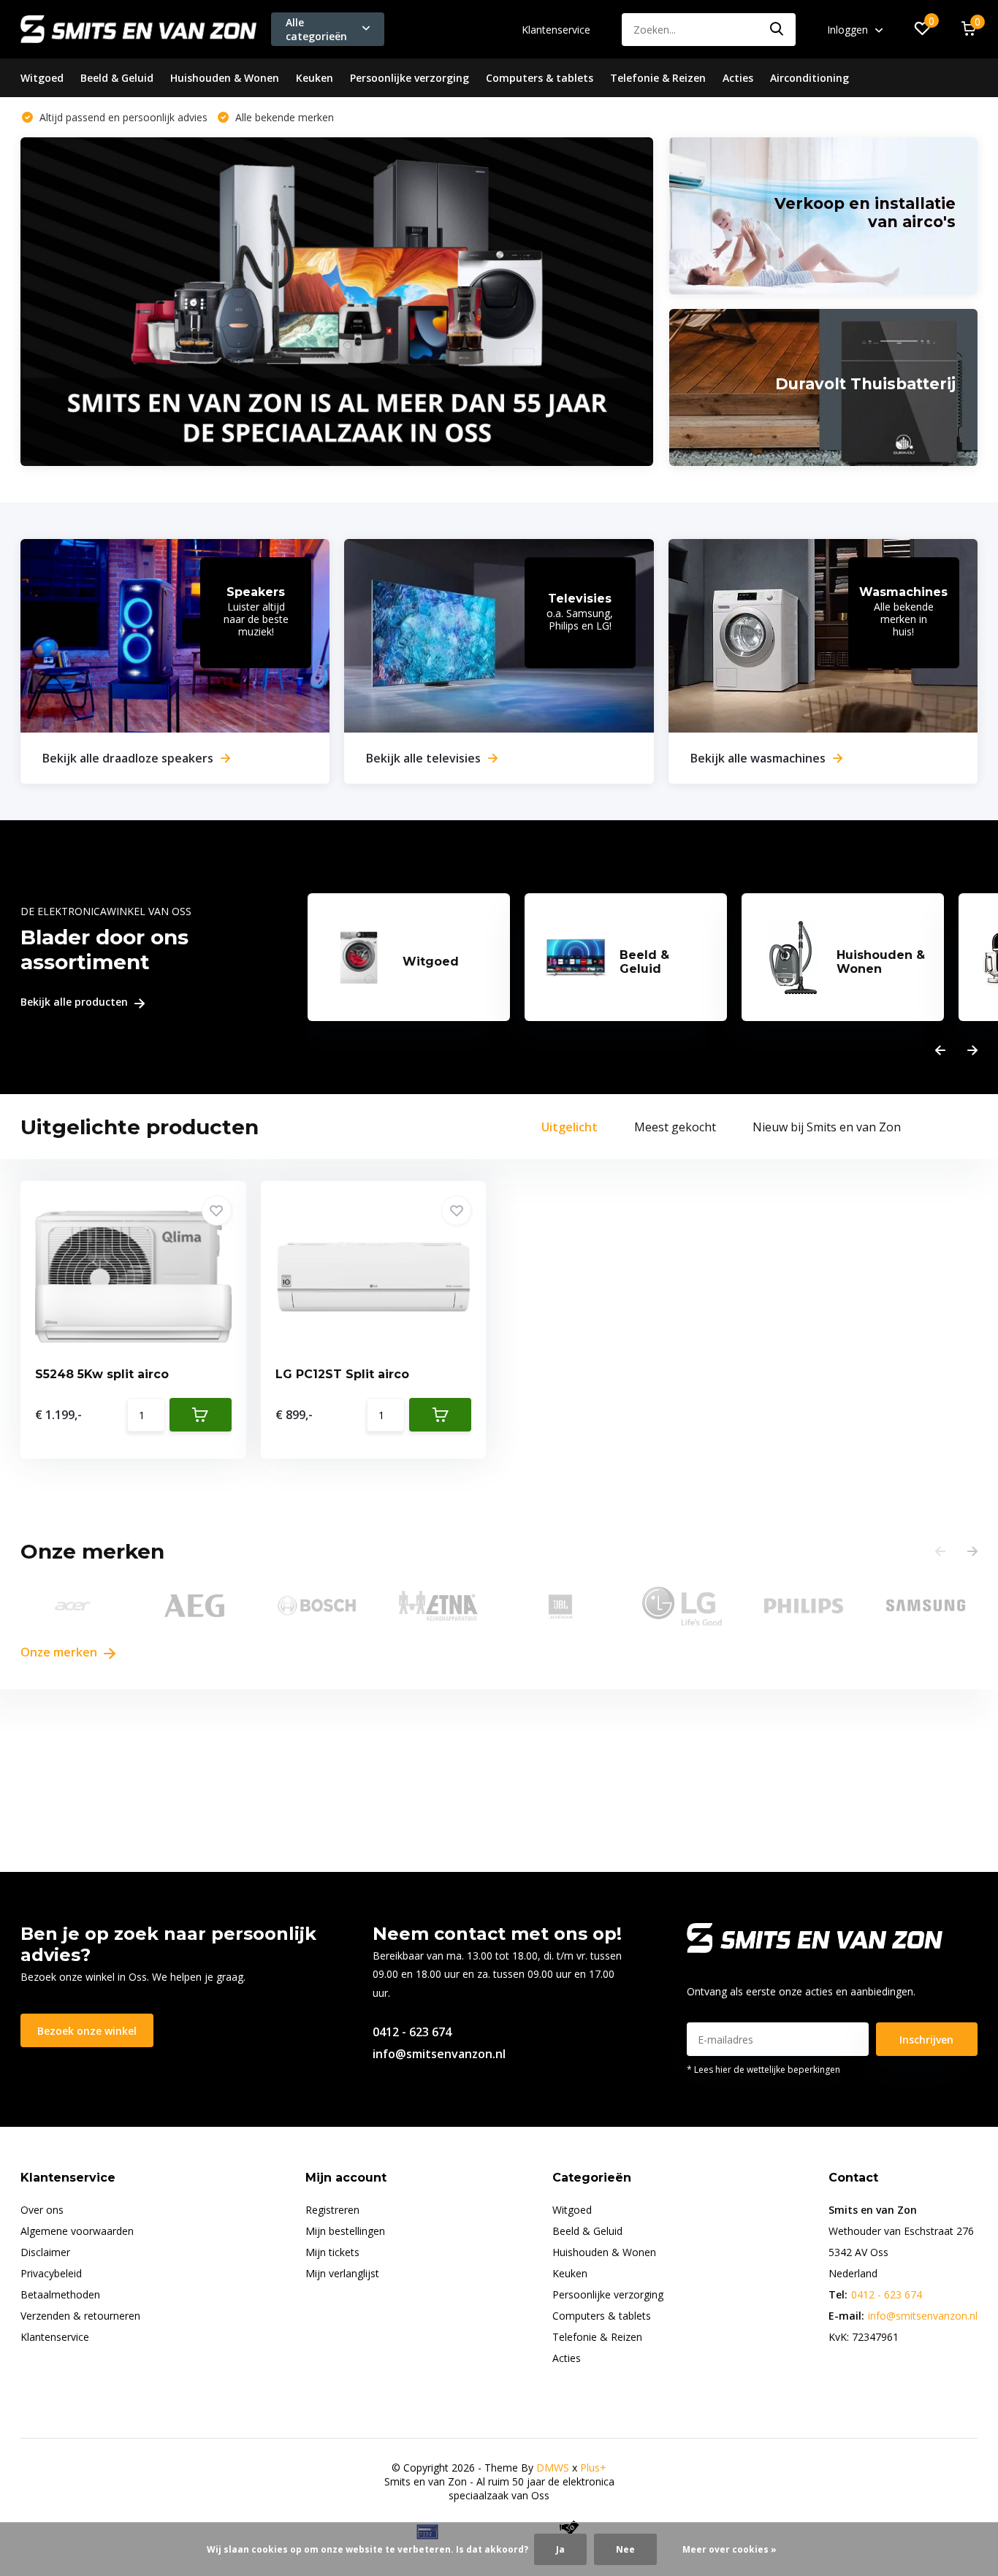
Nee (625, 2549)
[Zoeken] (777, 30)
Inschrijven (926, 2040)
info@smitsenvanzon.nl (439, 2054)
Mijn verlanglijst (342, 2273)
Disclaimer (45, 2252)
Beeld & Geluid (117, 78)
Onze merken (60, 1652)
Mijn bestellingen (345, 2231)
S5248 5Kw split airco (102, 1374)
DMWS (553, 2468)
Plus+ (593, 2468)
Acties (738, 78)
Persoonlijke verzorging (410, 78)
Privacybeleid (51, 2273)
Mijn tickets (332, 2252)
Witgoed (42, 78)
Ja (560, 2549)
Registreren (332, 2210)
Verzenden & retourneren (80, 2316)
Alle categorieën (316, 29)
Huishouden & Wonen (225, 78)
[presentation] (940, 1051)
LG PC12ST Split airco (342, 1374)
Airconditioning (810, 78)
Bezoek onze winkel (87, 2031)
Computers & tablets (540, 78)
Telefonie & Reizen (658, 78)
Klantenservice (556, 30)
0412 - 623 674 (412, 2032)
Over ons (42, 2210)
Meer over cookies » (730, 2549)
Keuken (315, 78)
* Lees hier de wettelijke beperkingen (763, 2069)
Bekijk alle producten (76, 1002)
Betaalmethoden (60, 2294)
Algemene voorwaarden (77, 2231)
